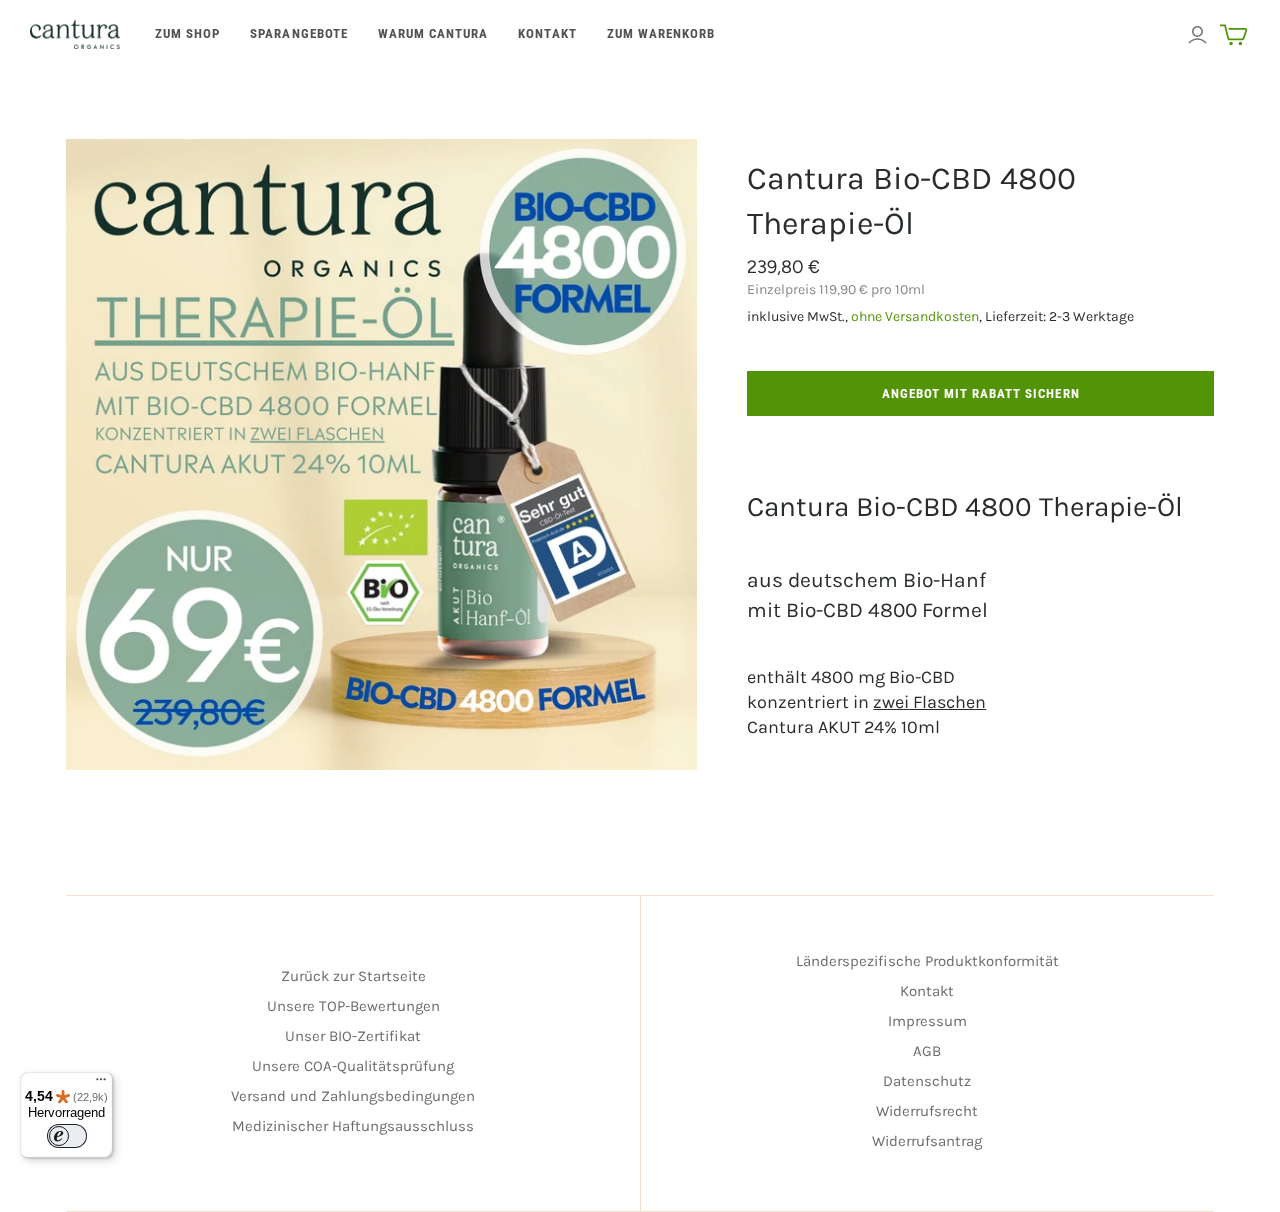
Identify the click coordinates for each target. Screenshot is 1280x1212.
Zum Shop (187, 33)
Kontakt (547, 33)
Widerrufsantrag (927, 1141)
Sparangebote (298, 33)
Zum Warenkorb (661, 33)
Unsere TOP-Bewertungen (353, 1006)
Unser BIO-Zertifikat (353, 1036)
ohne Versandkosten (915, 316)
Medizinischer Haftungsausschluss (353, 1126)
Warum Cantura (433, 33)
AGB (927, 1051)
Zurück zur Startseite (353, 976)
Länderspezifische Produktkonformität (927, 961)
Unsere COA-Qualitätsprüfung (353, 1066)
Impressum (927, 1021)
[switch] (67, 1136)
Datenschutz (927, 1081)
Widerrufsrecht (927, 1111)
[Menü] (101, 1084)
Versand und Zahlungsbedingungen (353, 1096)
